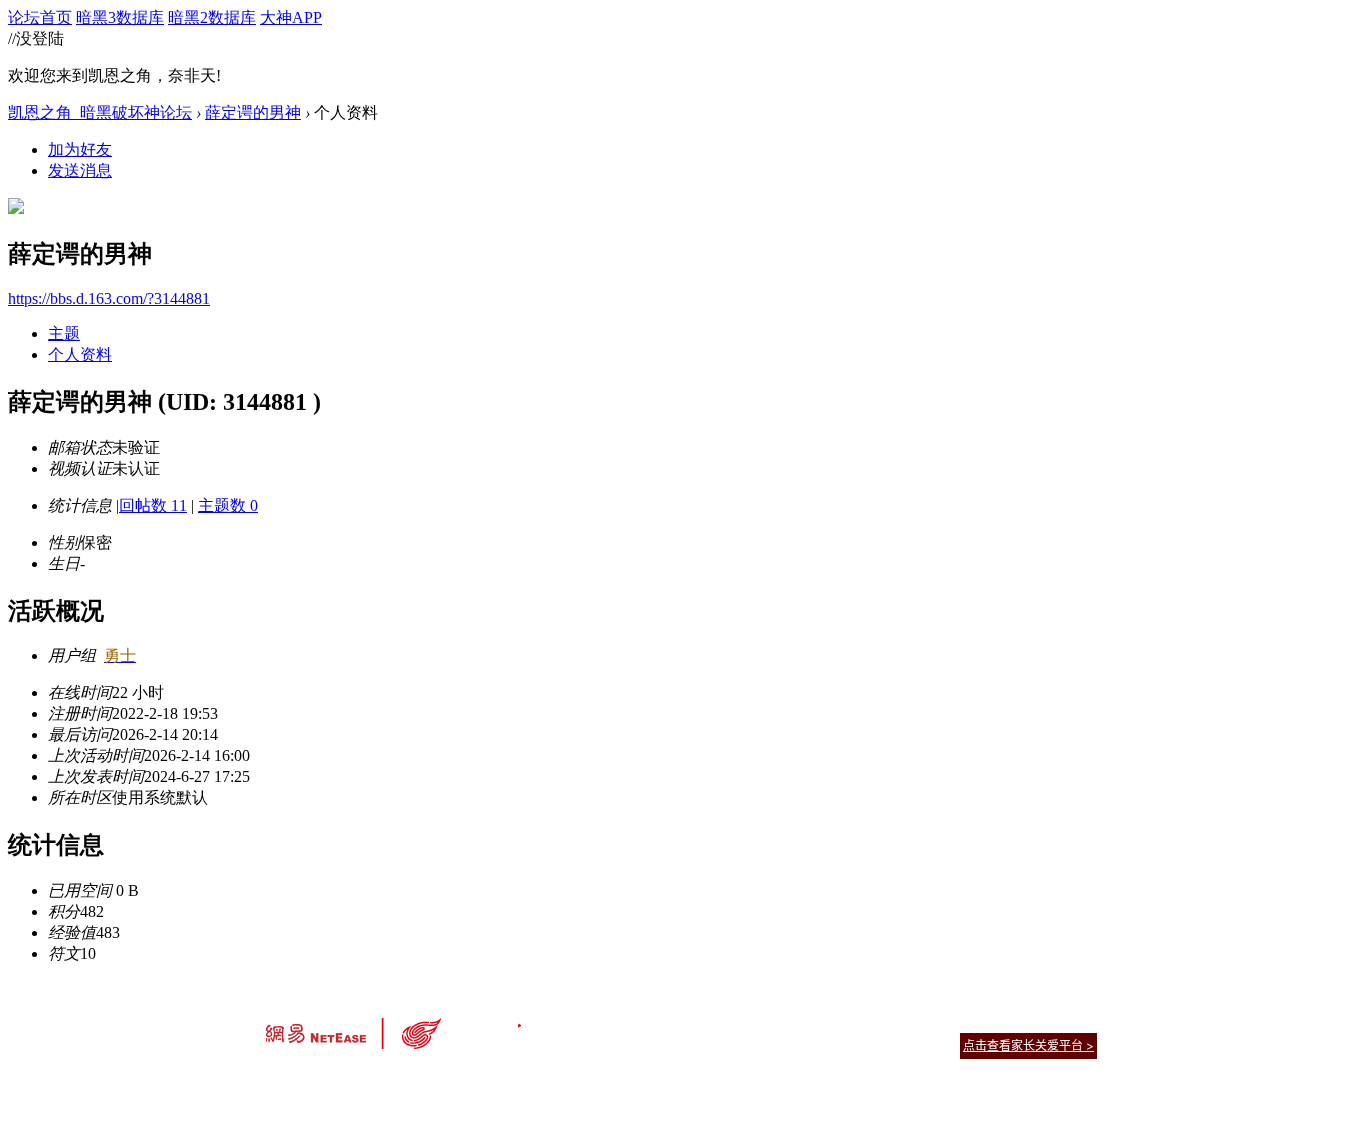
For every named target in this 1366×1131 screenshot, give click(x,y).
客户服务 (653, 1020)
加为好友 (80, 149)
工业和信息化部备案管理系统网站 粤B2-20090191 (543, 1080)
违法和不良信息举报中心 (332, 1080)
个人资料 (80, 354)
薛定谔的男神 (253, 112)
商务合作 (1013, 1020)
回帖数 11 (153, 505)
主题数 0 (228, 505)
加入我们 (1073, 1020)
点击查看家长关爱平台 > (1028, 1045)
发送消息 (80, 170)
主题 (64, 333)
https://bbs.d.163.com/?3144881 (109, 298)
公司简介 (593, 1020)
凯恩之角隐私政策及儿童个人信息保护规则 (804, 1020)
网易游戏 (953, 1020)
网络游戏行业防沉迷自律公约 (825, 1044)
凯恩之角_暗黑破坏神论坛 (100, 112)
